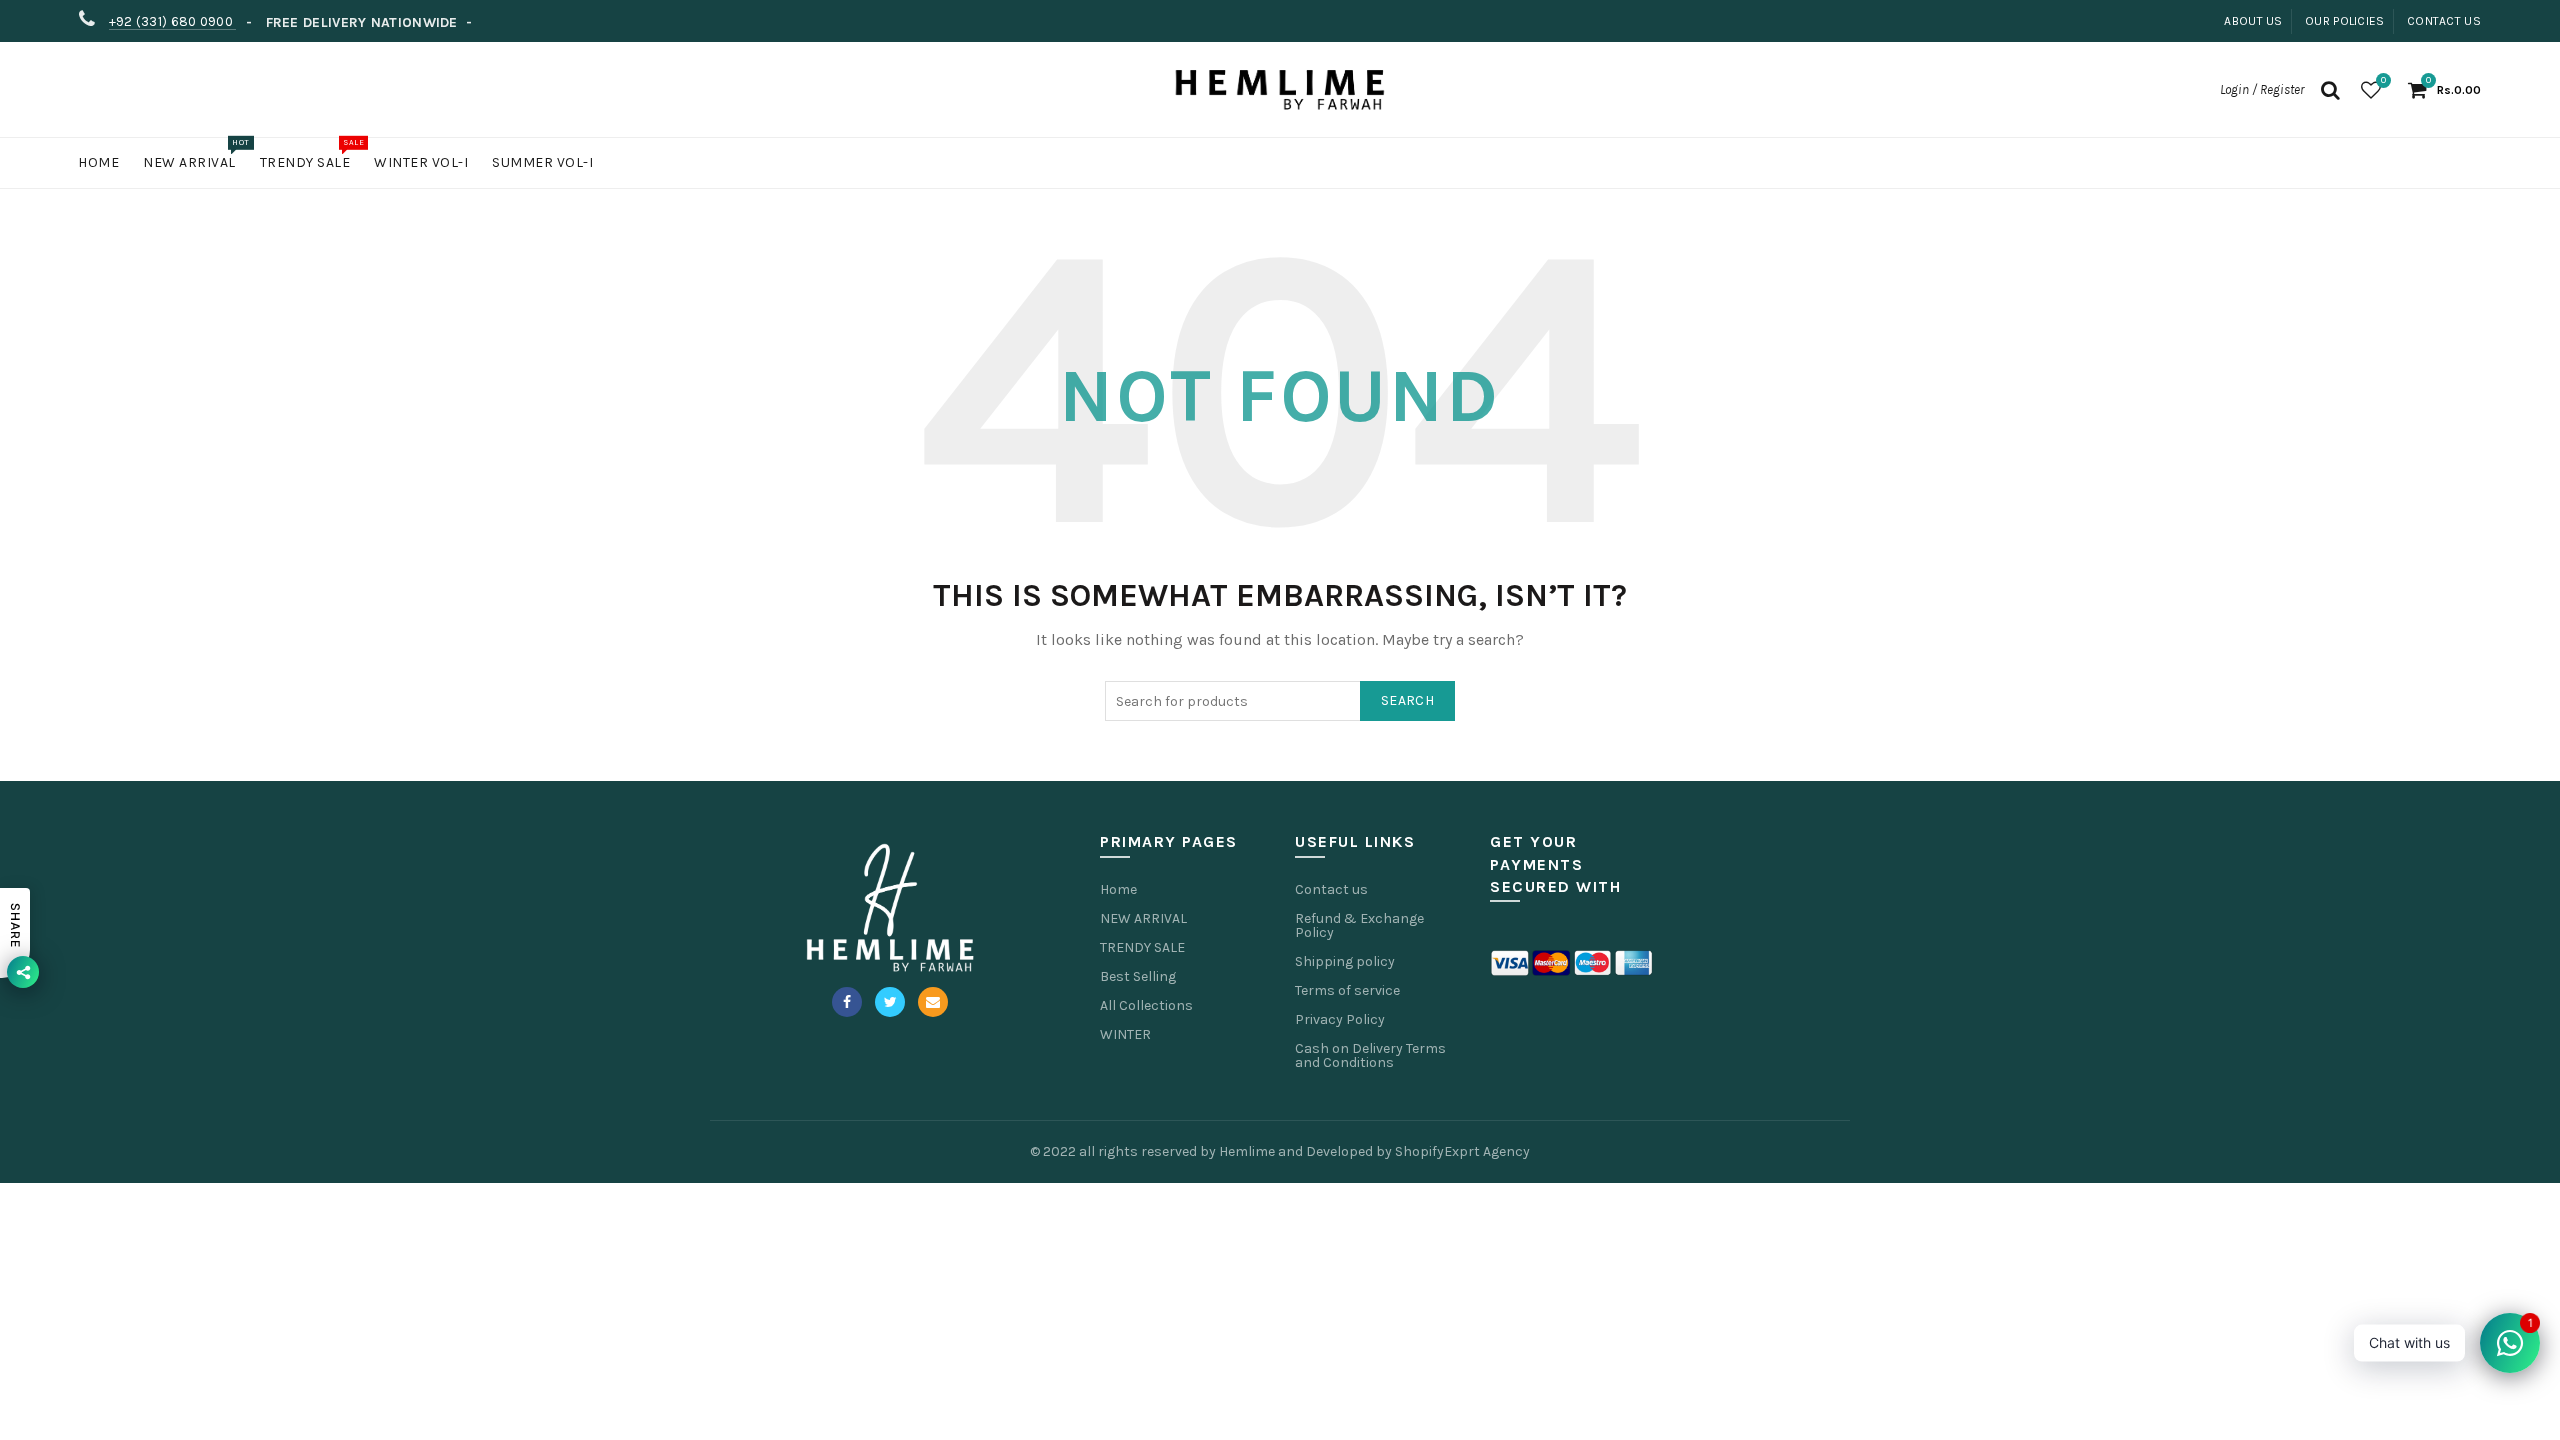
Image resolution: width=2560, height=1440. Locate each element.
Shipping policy (1345, 961)
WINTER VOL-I (421, 162)
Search (1407, 700)
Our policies (2345, 21)
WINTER (1125, 1034)
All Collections (1146, 1005)
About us (2253, 21)
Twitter (890, 1002)
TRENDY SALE (1142, 947)
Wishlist (2383, 80)
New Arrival (196, 154)
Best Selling (1138, 976)
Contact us (2444, 21)
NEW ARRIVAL (1143, 918)
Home (98, 162)
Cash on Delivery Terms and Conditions (1370, 1055)
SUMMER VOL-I (542, 162)
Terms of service (1347, 990)
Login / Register (2262, 89)
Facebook (847, 1002)
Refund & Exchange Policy (1359, 925)
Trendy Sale (312, 154)
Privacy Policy (1340, 1019)
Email (933, 1002)
